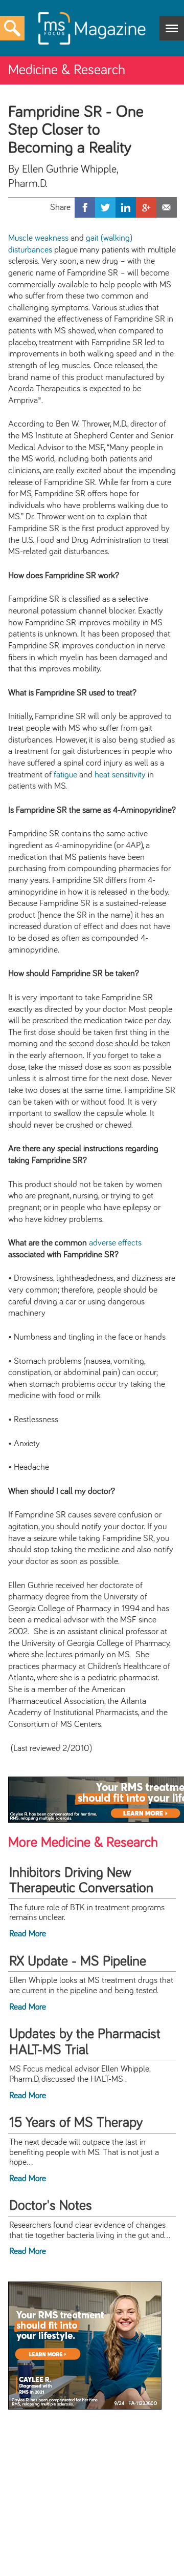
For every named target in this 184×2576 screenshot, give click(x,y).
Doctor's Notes (51, 2206)
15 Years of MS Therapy (76, 2123)
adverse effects (115, 1243)
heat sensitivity (120, 775)
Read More (28, 1934)
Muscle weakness (38, 238)
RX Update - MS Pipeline (78, 1961)
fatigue (65, 775)
